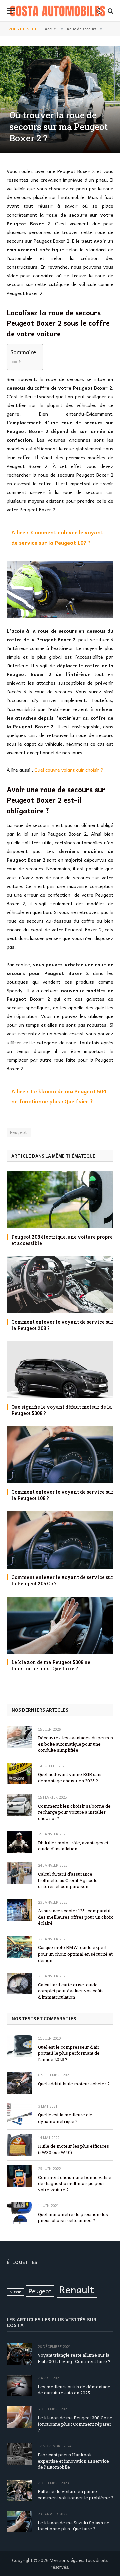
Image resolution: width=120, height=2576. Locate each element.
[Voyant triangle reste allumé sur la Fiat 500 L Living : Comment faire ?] (19, 2354)
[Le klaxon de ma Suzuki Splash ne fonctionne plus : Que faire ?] (19, 2522)
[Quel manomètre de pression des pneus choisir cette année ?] (19, 2213)
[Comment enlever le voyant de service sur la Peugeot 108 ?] (60, 1455)
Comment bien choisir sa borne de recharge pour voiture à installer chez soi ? (74, 1812)
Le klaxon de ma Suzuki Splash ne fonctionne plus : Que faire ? (73, 2526)
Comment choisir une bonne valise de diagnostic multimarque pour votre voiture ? (75, 2184)
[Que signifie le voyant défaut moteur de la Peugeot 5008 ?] (60, 1370)
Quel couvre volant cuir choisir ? (69, 770)
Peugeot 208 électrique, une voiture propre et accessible (62, 1240)
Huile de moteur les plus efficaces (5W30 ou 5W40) (73, 2149)
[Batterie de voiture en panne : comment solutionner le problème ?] (19, 2490)
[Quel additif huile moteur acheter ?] (19, 2083)
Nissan (15, 2292)
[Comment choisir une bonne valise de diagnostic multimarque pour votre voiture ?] (19, 2176)
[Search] (110, 11)
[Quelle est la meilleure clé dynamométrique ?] (19, 2114)
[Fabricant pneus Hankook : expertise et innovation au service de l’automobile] (19, 2454)
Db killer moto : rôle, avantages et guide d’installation (73, 1846)
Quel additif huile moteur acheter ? (74, 2084)
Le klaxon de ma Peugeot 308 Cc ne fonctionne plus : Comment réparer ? (75, 2424)
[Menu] (11, 11)
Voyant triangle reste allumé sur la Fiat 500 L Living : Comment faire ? (74, 2358)
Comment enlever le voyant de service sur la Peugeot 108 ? (62, 1495)
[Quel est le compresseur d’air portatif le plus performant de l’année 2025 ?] (19, 2046)
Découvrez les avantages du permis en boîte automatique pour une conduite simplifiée (75, 1744)
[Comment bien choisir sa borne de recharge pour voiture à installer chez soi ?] (19, 1805)
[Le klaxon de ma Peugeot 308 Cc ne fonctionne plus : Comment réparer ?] (19, 2417)
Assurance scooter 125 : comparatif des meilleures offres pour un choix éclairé (75, 1917)
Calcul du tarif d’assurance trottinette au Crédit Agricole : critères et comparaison (69, 1880)
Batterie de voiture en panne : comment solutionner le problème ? (75, 2495)
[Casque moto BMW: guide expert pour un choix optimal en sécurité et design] (19, 1947)
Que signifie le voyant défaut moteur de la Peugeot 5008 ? (62, 1410)
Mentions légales (66, 2560)
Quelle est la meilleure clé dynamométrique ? (65, 2118)
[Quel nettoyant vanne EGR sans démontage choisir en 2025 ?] (19, 1774)
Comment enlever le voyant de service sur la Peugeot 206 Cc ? (62, 1580)
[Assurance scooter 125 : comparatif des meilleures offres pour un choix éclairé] (19, 1910)
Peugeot (19, 1132)
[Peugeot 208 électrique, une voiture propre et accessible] (60, 1199)
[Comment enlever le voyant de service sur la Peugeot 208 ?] (60, 1285)
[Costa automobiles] (57, 11)
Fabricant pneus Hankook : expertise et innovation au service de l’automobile (73, 2461)
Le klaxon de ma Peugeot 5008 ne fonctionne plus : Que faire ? (51, 1665)
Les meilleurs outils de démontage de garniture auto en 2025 (74, 2390)
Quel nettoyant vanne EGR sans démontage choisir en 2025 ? (70, 1778)
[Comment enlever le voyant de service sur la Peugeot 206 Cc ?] (60, 1540)
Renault (77, 2289)
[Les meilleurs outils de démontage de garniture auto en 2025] (19, 2385)
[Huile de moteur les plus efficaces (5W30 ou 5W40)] (19, 2145)
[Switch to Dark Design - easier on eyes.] (99, 11)
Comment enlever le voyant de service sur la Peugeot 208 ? (62, 1325)
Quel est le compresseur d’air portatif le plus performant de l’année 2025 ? (69, 2053)
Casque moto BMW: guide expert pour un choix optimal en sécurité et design (75, 1954)
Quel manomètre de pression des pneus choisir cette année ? (73, 2217)
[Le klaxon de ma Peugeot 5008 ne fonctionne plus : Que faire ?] (60, 1625)
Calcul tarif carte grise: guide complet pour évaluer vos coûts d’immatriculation (71, 1991)
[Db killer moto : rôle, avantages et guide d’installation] (19, 1842)
